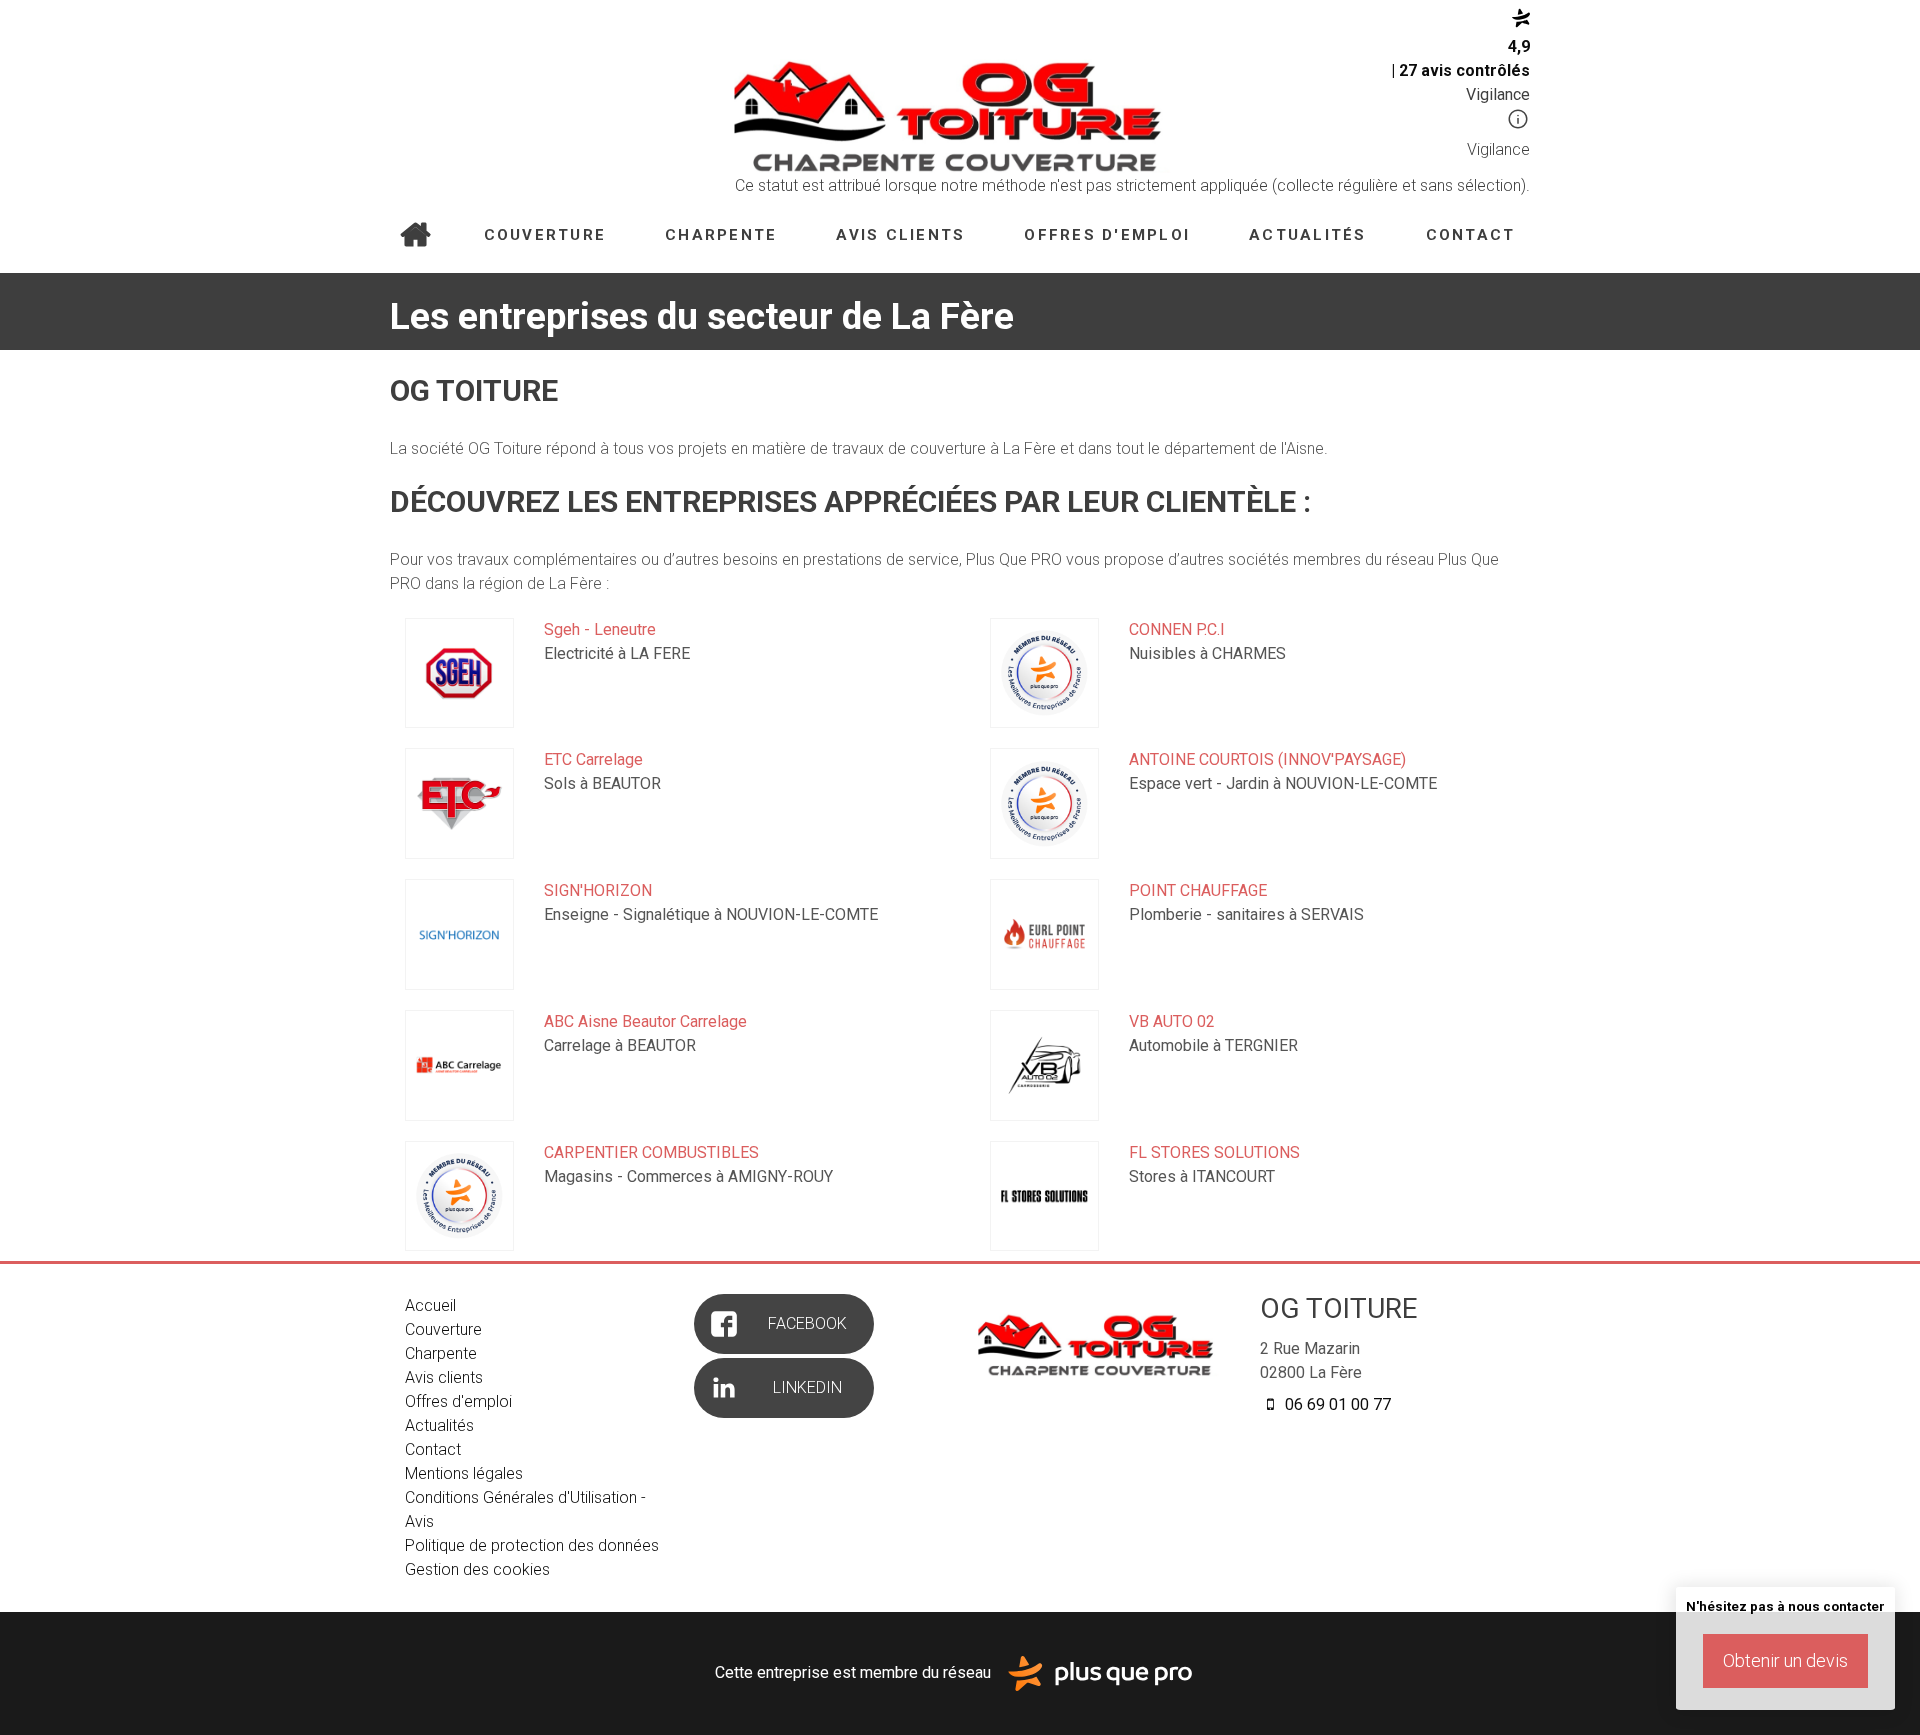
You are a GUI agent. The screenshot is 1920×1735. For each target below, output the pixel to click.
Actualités (1308, 235)
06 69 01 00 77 (1336, 1404)
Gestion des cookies (477, 1569)
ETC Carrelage (593, 759)
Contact (1471, 235)
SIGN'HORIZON (598, 890)
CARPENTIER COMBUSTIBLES (651, 1152)
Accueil (414, 236)
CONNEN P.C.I (1177, 629)
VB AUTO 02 (1172, 1021)
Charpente (721, 235)
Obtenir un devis (1785, 1660)
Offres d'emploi (1107, 235)
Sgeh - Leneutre (600, 629)
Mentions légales (464, 1473)
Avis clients (900, 235)
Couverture (545, 235)
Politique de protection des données (532, 1545)
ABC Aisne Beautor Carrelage (645, 1021)
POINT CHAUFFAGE (1198, 890)
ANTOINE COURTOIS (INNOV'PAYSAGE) (1267, 759)
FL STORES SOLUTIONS (1214, 1152)
